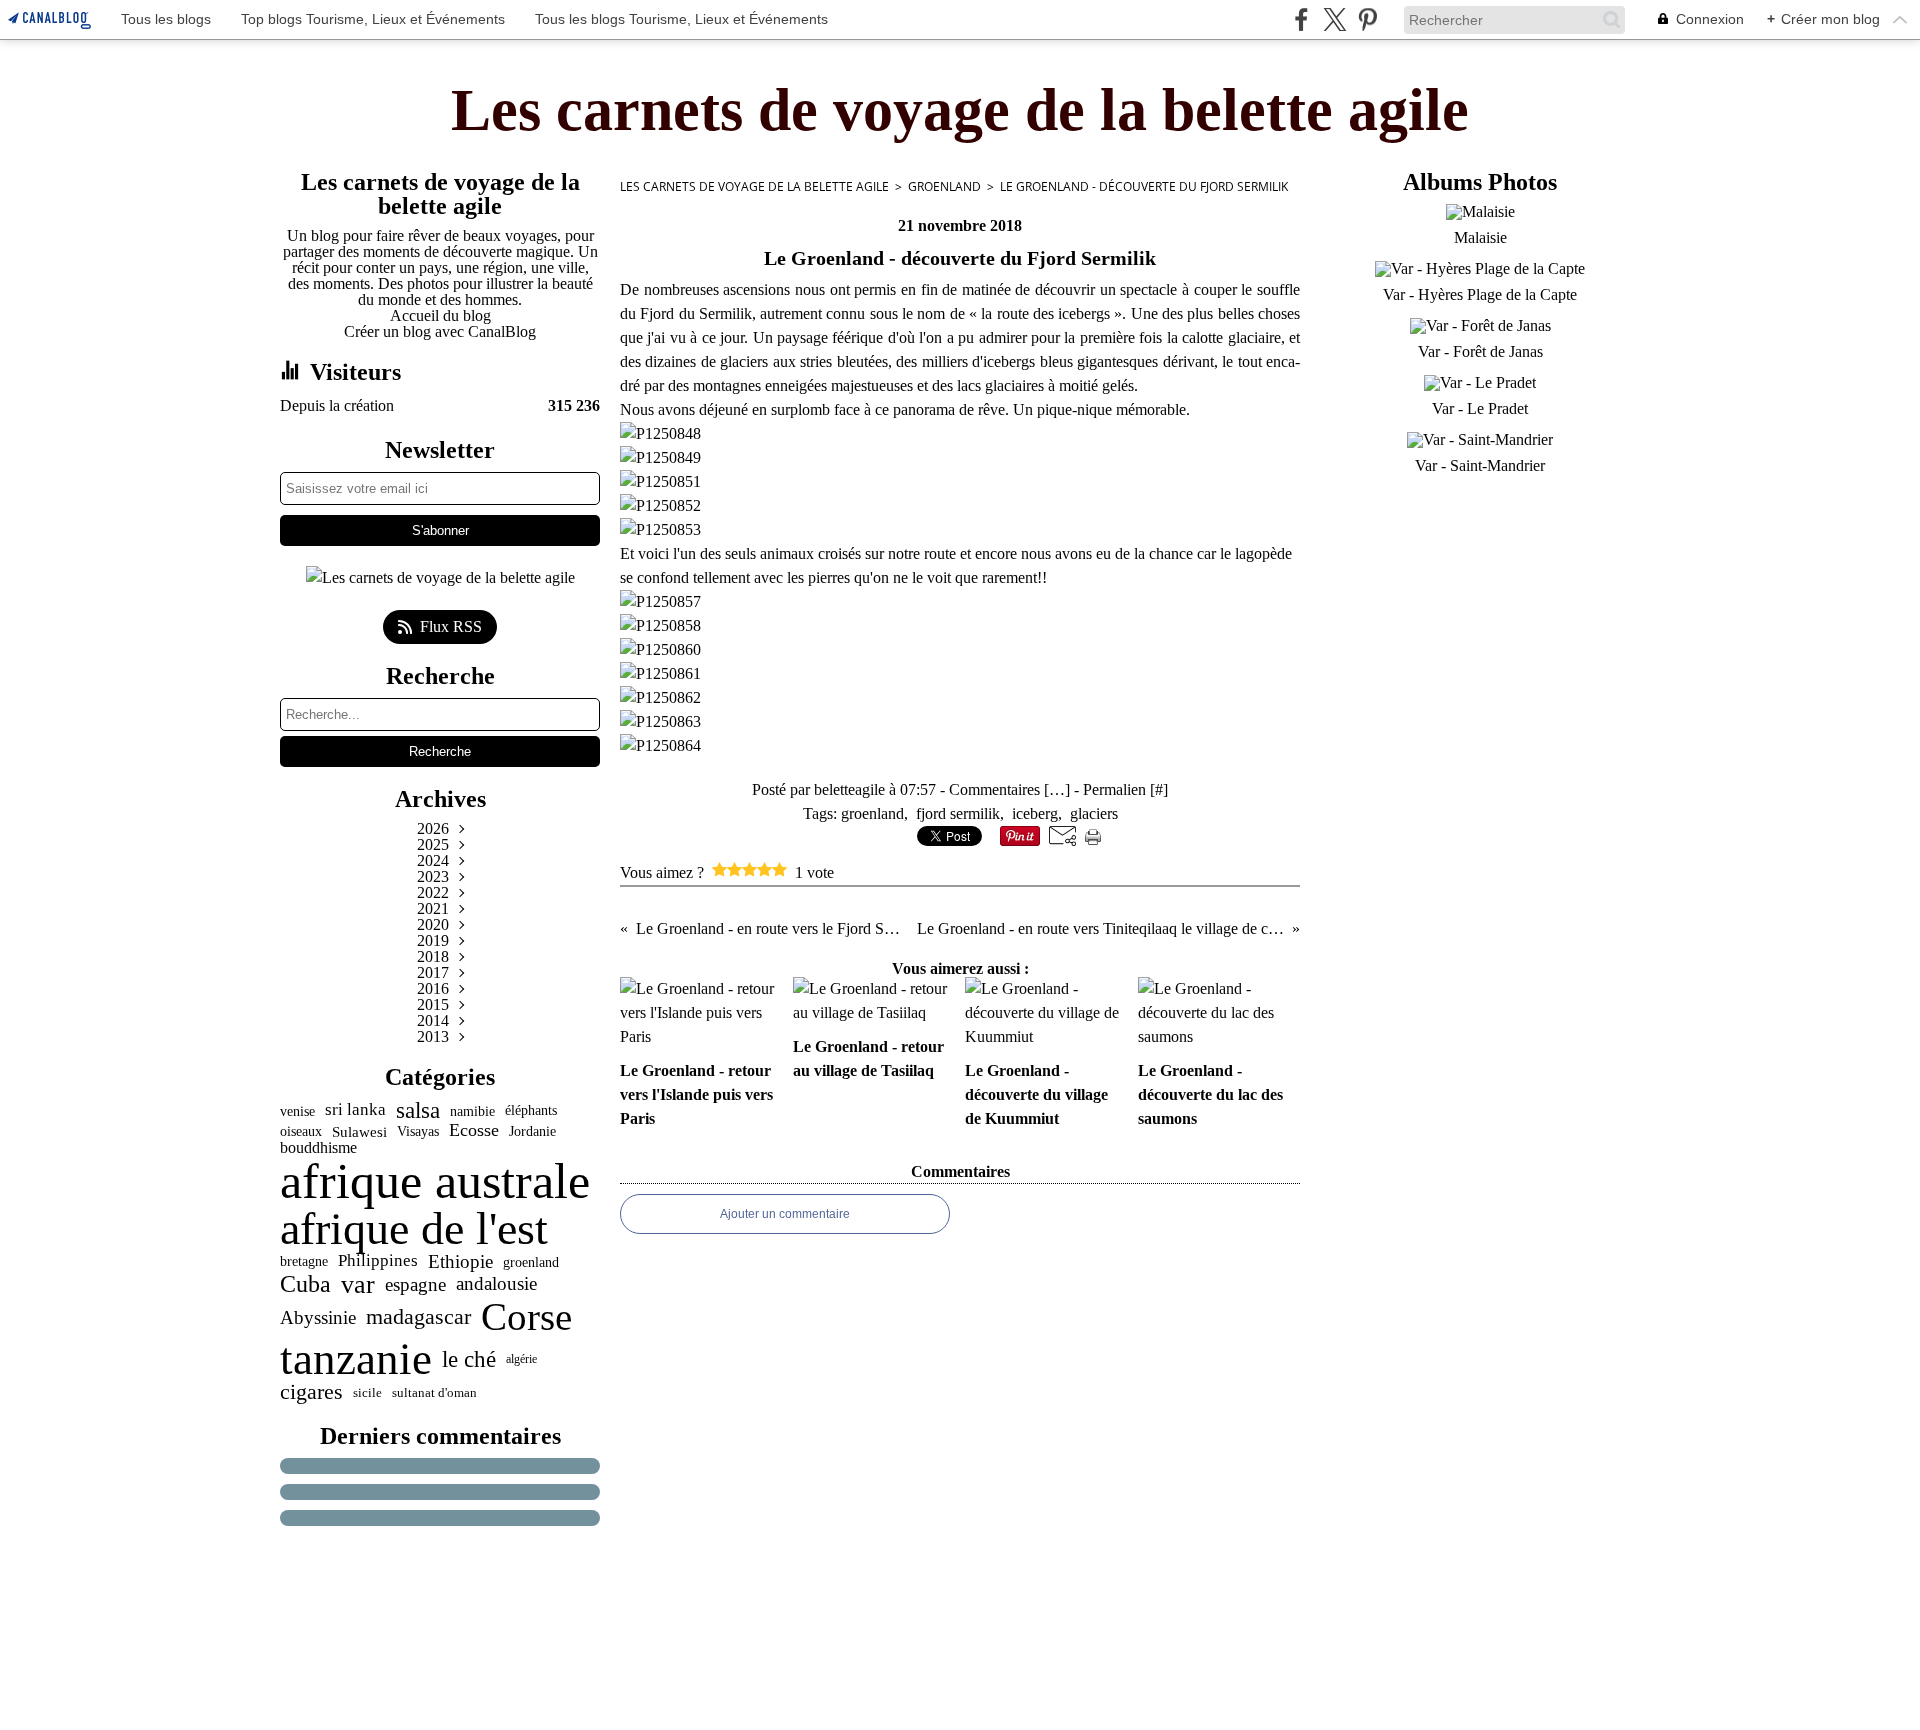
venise (297, 1111)
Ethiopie (460, 1261)
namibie (472, 1111)
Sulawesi (359, 1131)
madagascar (418, 1317)
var (358, 1284)
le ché (469, 1359)
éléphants (531, 1111)
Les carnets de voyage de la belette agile (754, 186)
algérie (521, 1359)
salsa (418, 1110)
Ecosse (474, 1131)
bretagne (304, 1262)
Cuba (305, 1284)
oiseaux (301, 1132)
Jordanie (532, 1131)
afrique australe (435, 1181)
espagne (415, 1284)
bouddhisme (318, 1148)
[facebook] (1301, 19)
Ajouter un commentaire (785, 1214)
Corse (526, 1317)
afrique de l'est (414, 1229)
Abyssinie (318, 1317)
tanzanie (356, 1359)
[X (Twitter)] (1334, 19)
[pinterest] (1367, 19)
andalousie (496, 1284)
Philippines (378, 1261)
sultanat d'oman (434, 1392)
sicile (367, 1392)
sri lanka (355, 1110)
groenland (531, 1262)
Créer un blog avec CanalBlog (440, 331)
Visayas (418, 1132)
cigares (311, 1393)
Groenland (944, 186)
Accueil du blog (440, 315)
